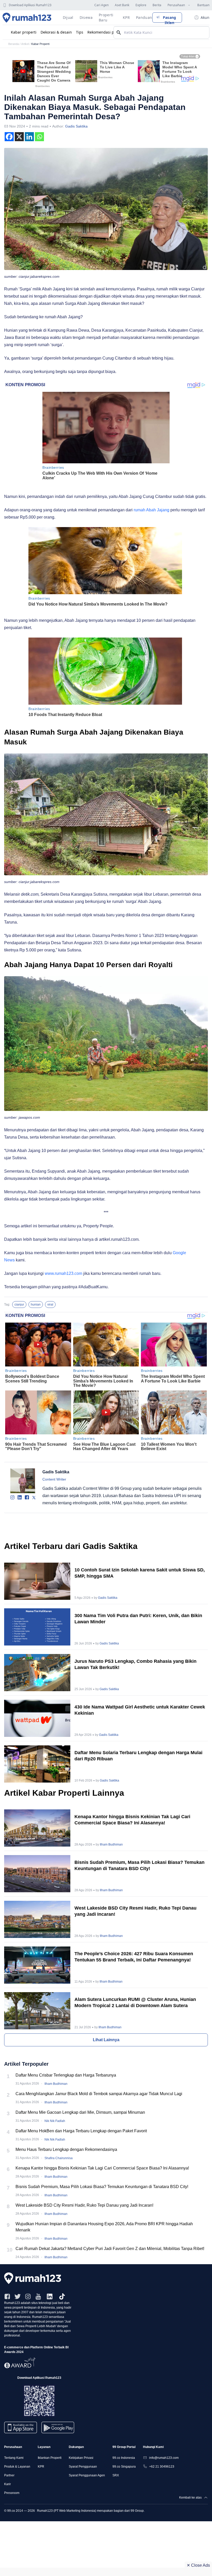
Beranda (14, 44)
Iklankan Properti (50, 2458)
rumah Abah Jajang (152, 510)
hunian (36, 1305)
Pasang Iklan (170, 19)
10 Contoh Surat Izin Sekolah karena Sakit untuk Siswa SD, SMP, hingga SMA (140, 1573)
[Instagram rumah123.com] (28, 2296)
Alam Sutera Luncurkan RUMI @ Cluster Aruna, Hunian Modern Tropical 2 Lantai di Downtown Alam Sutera (135, 2002)
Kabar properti (24, 32)
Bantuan (203, 5)
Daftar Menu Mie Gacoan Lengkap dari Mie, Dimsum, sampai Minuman (80, 2112)
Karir (7, 2484)
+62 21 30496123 (162, 2467)
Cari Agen (101, 5)
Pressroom (12, 2493)
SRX (116, 2475)
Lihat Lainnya (106, 2040)
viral (50, 1305)
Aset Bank (122, 5)
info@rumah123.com (164, 2458)
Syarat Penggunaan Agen (87, 2475)
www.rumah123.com (63, 1273)
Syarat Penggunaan (83, 2467)
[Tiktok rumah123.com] (62, 2296)
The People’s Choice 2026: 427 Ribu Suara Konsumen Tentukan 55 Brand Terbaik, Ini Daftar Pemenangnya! (134, 1957)
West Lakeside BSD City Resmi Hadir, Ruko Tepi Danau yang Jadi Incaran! (135, 1911)
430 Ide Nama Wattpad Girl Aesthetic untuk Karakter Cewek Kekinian (140, 1710)
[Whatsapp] (39, 137)
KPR (41, 2467)
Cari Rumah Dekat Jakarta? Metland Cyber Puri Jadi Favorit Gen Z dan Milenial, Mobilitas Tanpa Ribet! (110, 2249)
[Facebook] (9, 137)
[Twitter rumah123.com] (18, 2296)
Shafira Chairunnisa (59, 2158)
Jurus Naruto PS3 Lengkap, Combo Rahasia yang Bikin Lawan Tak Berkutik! (135, 1664)
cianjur (19, 1305)
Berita (157, 5)
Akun (205, 17)
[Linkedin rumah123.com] (50, 2296)
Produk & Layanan (17, 2467)
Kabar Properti (40, 44)
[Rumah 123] (27, 18)
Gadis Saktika (76, 126)
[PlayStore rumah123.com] (58, 2430)
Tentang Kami (14, 2458)
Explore (141, 5)
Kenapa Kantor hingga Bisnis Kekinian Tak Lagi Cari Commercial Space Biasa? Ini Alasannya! (132, 1820)
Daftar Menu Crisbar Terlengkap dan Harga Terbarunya (66, 2075)
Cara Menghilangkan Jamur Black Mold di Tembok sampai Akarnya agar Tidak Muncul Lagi (99, 2094)
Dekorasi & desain (56, 32)
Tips (80, 32)
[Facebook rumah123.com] (7, 2296)
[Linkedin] (29, 137)
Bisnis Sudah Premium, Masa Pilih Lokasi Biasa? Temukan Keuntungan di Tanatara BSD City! (139, 1865)
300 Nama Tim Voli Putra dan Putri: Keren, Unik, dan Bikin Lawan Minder (138, 1619)
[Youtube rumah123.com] (38, 2296)
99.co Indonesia (124, 2458)
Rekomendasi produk (106, 32)
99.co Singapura (124, 2467)
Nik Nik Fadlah (55, 2121)
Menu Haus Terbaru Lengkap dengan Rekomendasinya (66, 2149)
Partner (9, 2475)
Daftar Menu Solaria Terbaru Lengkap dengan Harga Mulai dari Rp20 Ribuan (138, 1756)
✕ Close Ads (198, 2565)
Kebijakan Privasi (81, 2458)
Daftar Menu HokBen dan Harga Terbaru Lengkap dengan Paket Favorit (81, 2131)
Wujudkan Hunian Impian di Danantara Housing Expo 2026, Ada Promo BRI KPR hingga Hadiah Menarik (104, 2227)
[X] (19, 137)
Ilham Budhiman (111, 1844)
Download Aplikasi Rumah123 (30, 5)
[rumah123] (106, 2278)
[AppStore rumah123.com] (21, 2427)
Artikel (25, 44)
